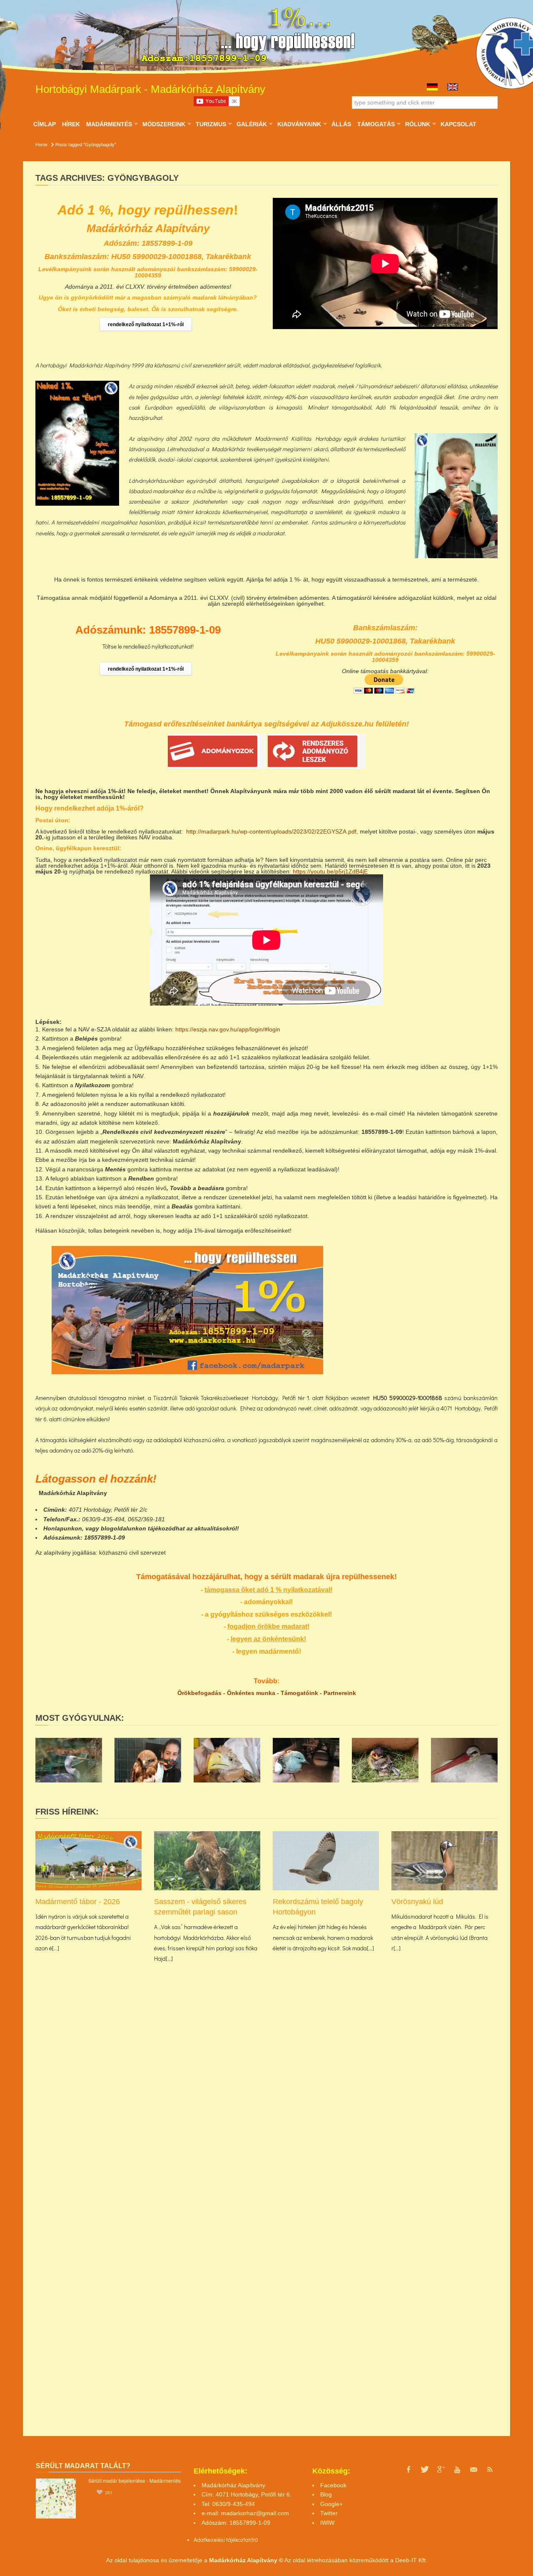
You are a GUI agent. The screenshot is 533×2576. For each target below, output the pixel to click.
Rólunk (417, 124)
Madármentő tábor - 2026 (78, 1902)
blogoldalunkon (123, 1528)
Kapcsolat (458, 124)
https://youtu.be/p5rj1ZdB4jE (330, 871)
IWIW (327, 2523)
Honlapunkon (63, 1528)
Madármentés (109, 124)
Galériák (252, 124)
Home (41, 145)
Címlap (45, 124)
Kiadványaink (299, 124)
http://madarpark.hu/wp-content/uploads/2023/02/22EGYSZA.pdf (271, 831)
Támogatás (376, 124)
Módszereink (164, 124)
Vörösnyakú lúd (417, 1902)
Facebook (333, 2485)
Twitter (329, 2513)
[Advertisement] (425, 1304)
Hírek (71, 124)
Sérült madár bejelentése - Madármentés (134, 2480)
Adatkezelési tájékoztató (223, 2540)
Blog (326, 2494)
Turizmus (211, 124)
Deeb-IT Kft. (411, 2560)
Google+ (331, 2504)
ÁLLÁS (341, 124)
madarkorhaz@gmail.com (255, 2513)
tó (255, 2540)
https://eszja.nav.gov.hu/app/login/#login (228, 1029)
